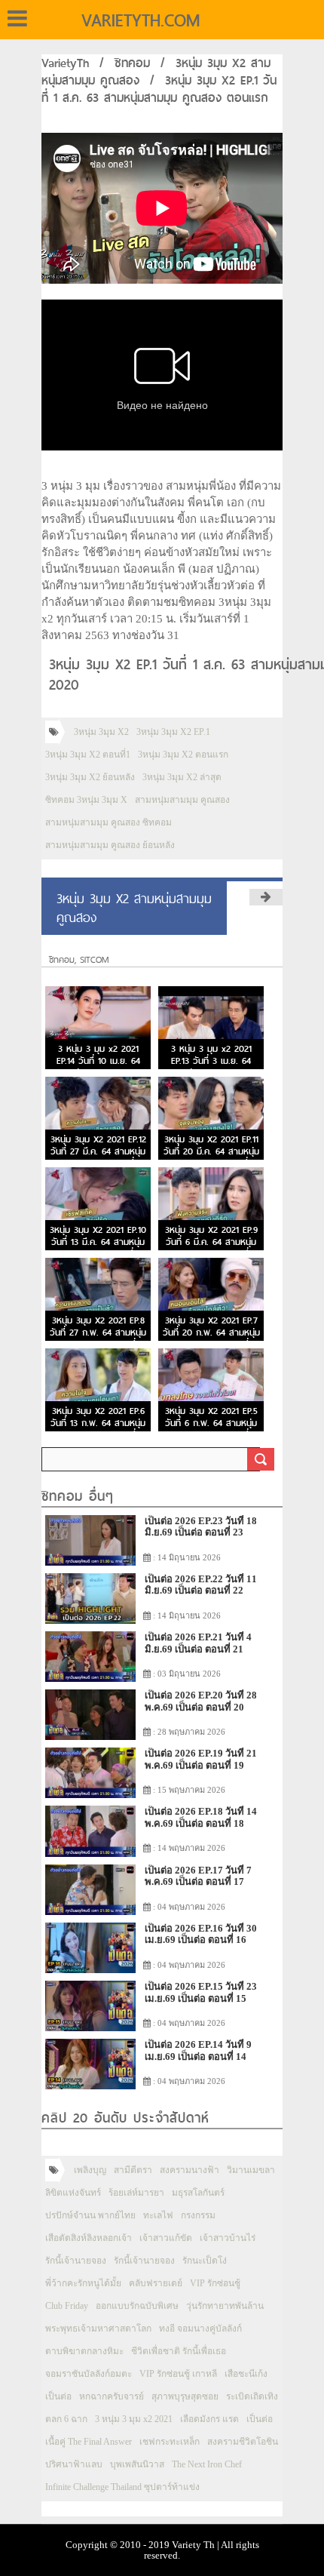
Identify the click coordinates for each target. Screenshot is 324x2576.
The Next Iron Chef (207, 2464)
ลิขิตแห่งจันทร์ (73, 2193)
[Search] (261, 1459)
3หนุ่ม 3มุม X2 (101, 732)
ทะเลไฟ (158, 2215)
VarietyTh (65, 63)
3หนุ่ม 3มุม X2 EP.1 (173, 732)
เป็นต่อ (58, 2396)
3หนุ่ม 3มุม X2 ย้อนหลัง (90, 777)
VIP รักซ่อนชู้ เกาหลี (178, 2374)
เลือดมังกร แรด (209, 2419)
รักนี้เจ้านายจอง (76, 2261)
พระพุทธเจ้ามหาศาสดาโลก (98, 2329)
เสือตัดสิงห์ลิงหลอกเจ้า (89, 2238)
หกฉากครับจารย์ (112, 2396)
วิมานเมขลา (251, 2170)
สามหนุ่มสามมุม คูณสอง (182, 800)
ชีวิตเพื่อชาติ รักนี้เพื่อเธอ (179, 2351)
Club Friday (67, 2306)
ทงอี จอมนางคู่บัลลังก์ (200, 2329)
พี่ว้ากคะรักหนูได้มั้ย (83, 2283)
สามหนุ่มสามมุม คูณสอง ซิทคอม (109, 822)
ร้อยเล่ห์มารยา (136, 2193)
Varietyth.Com (141, 20)
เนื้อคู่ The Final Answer (89, 2442)
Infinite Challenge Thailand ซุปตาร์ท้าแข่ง (122, 2487)
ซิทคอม (132, 63)
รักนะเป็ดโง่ (205, 2261)
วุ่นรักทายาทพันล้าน (225, 2306)
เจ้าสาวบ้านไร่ (228, 2238)
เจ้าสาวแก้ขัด (166, 2238)
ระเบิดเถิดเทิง (252, 2396)
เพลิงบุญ (90, 2170)
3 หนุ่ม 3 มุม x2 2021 (134, 2419)
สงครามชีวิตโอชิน (243, 2442)
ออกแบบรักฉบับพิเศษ (137, 2306)
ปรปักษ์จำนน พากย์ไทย (90, 2215)
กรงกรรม (198, 2215)
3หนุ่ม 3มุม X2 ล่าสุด (182, 777)
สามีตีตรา (133, 2170)
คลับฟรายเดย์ (156, 2283)
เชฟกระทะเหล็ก (170, 2442)
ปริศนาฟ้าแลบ (74, 2464)
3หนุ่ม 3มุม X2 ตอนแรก (183, 755)
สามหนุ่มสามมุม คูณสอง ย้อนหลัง (110, 845)
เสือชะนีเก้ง (246, 2374)
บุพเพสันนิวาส (137, 2464)
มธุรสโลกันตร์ (198, 2193)
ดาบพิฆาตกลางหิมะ (84, 2351)
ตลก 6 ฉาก (66, 2419)
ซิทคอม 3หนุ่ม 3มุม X (86, 800)
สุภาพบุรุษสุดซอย (185, 2396)
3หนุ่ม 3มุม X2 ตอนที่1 (88, 755)
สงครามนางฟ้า (190, 2170)
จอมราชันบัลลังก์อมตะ (89, 2374)
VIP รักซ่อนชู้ (215, 2283)
